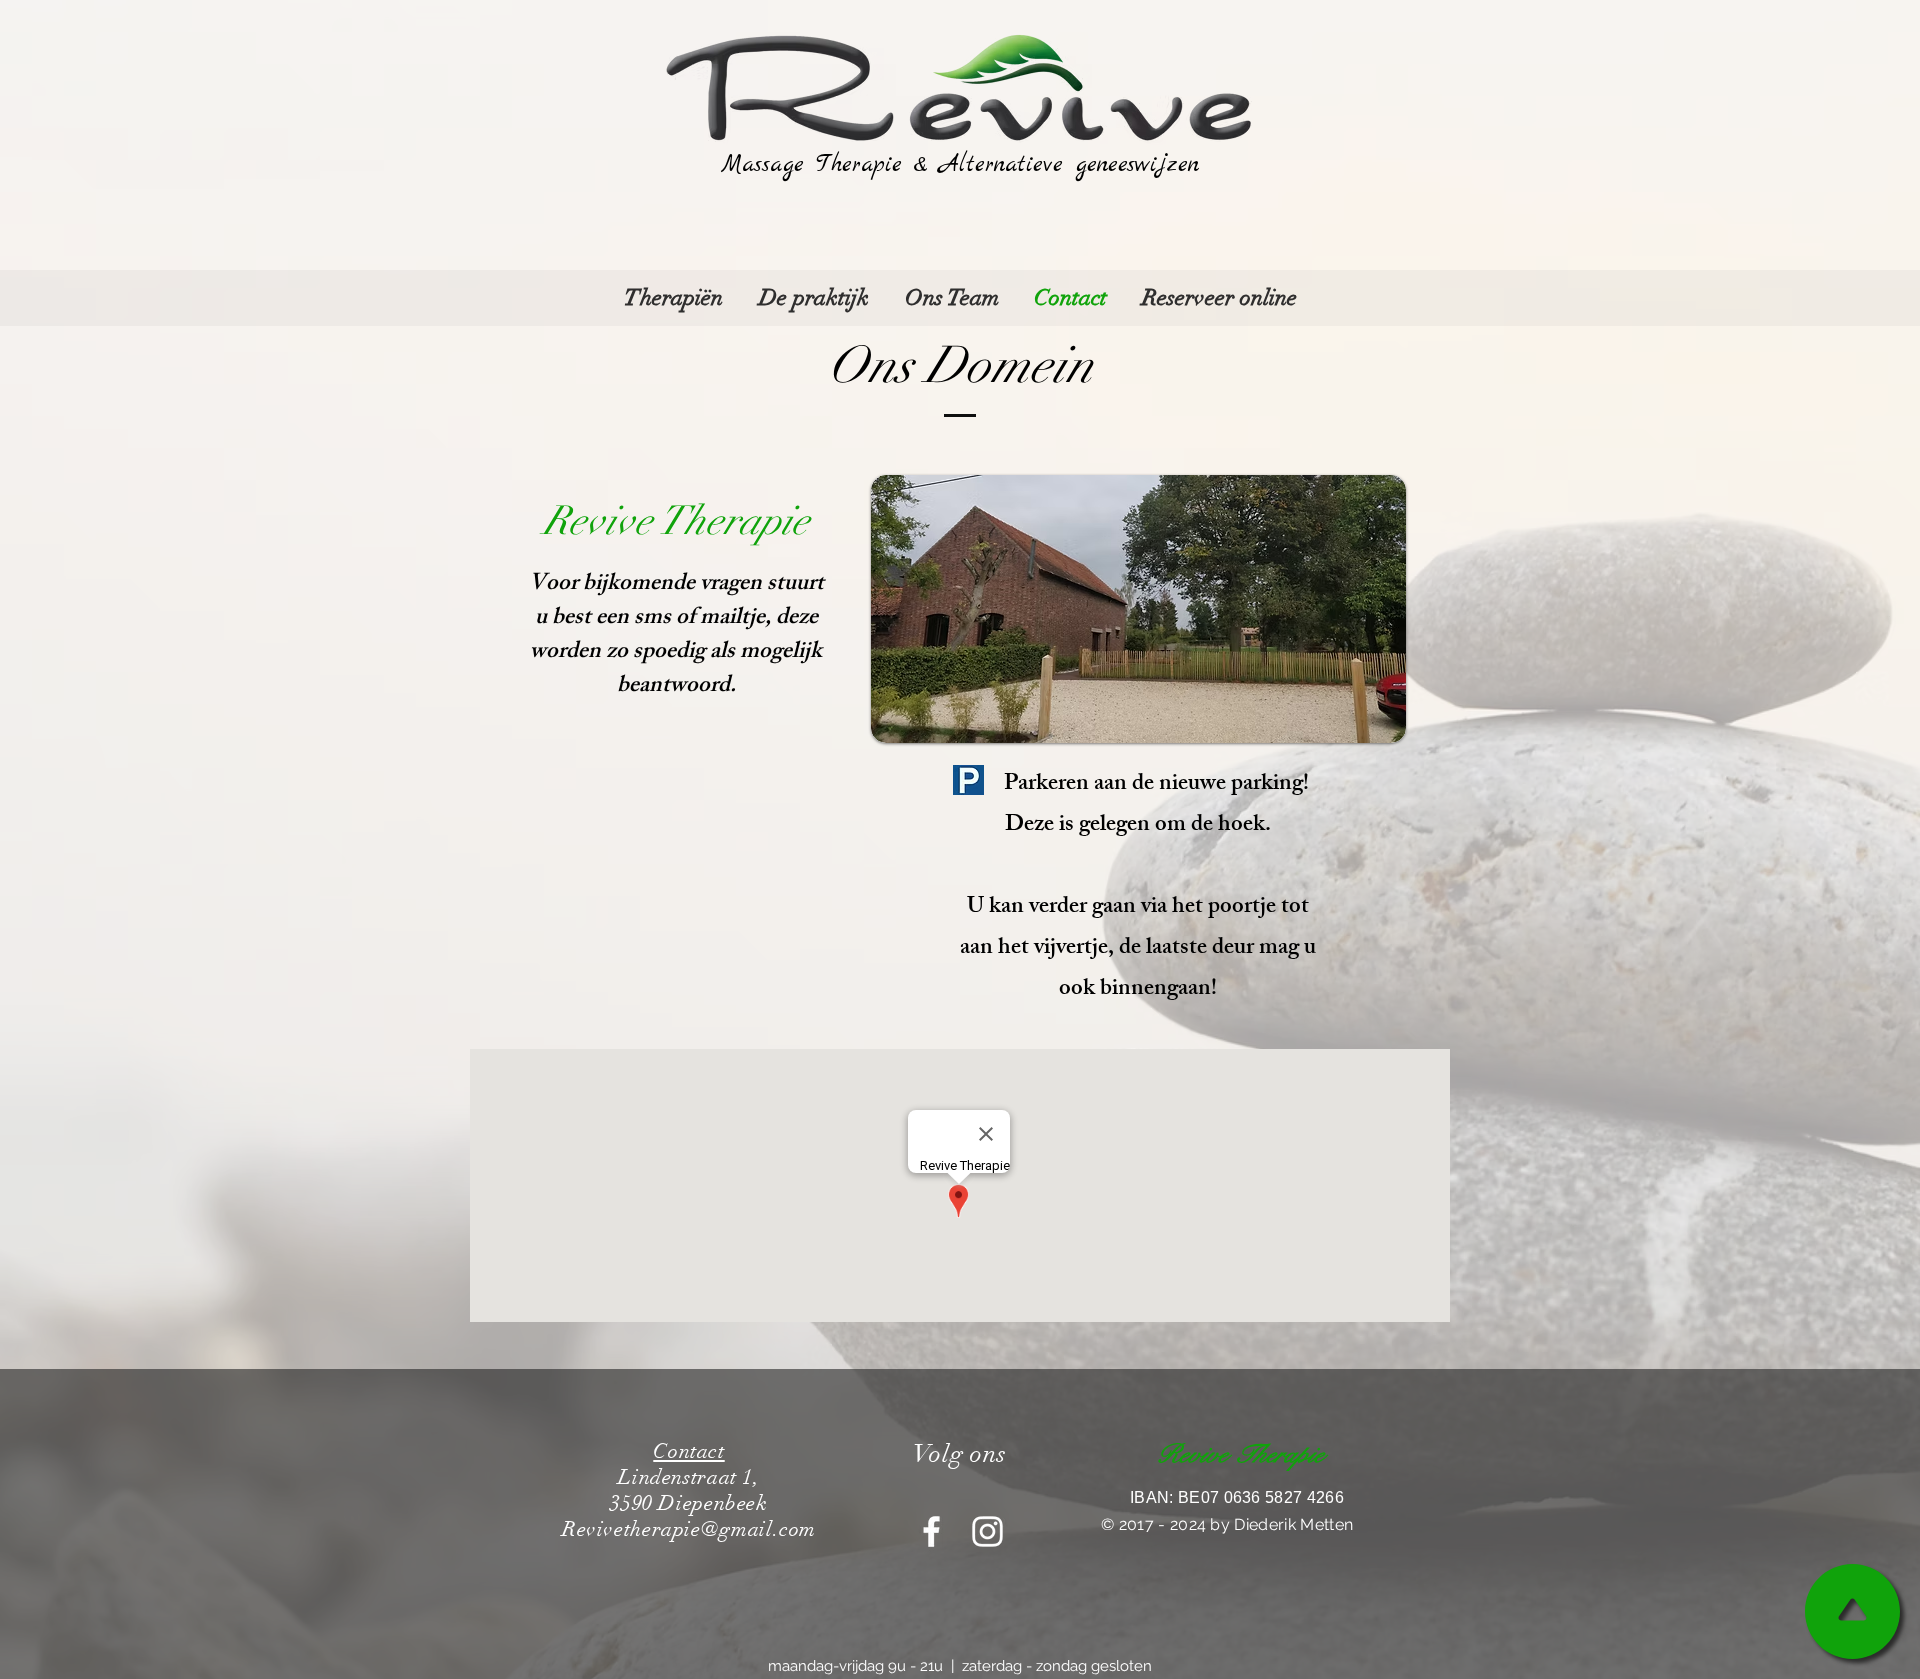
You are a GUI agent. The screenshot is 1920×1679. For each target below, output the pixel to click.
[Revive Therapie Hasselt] (987, 1531)
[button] (673, 298)
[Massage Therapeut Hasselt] (931, 1531)
